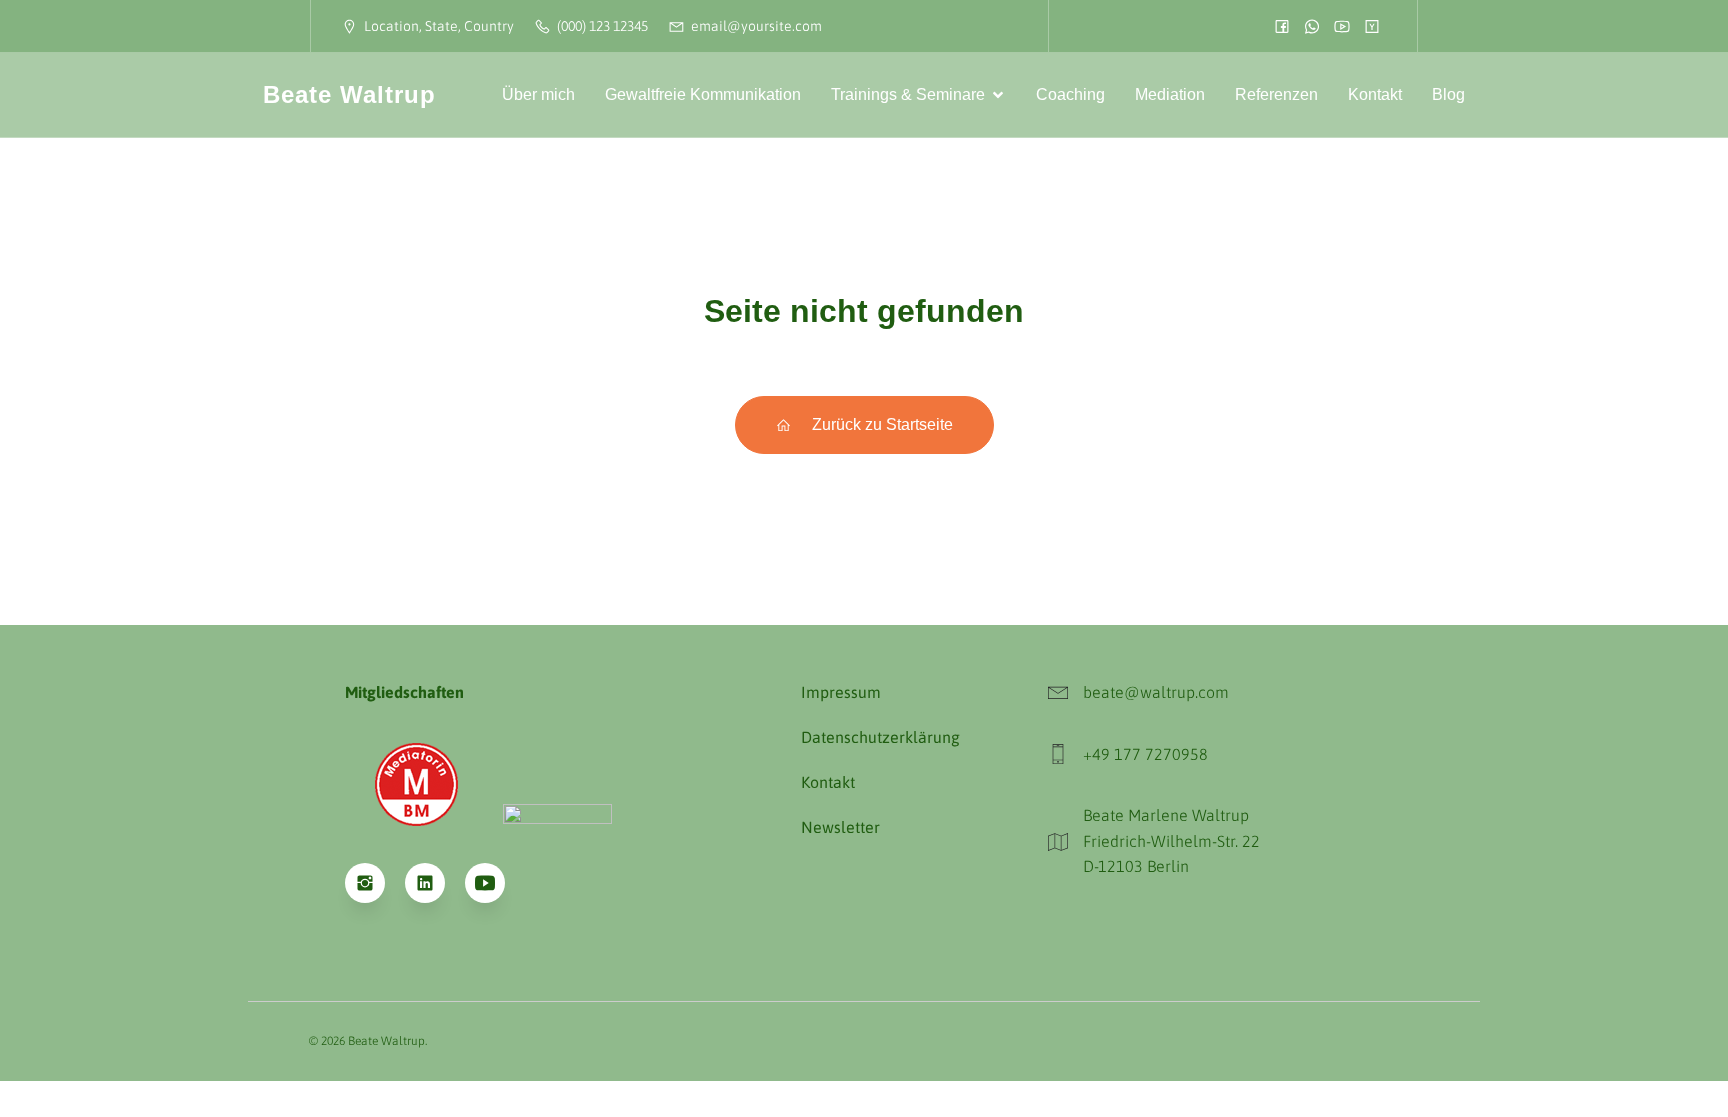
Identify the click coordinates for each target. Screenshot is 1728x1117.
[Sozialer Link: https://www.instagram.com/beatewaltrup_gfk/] (375, 883)
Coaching (1070, 94)
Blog (1448, 94)
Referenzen (1276, 94)
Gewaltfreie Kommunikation (703, 94)
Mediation (1170, 94)
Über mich (538, 94)
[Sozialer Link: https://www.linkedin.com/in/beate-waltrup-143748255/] (435, 883)
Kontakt (1375, 94)
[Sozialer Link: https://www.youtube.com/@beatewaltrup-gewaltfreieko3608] (495, 883)
